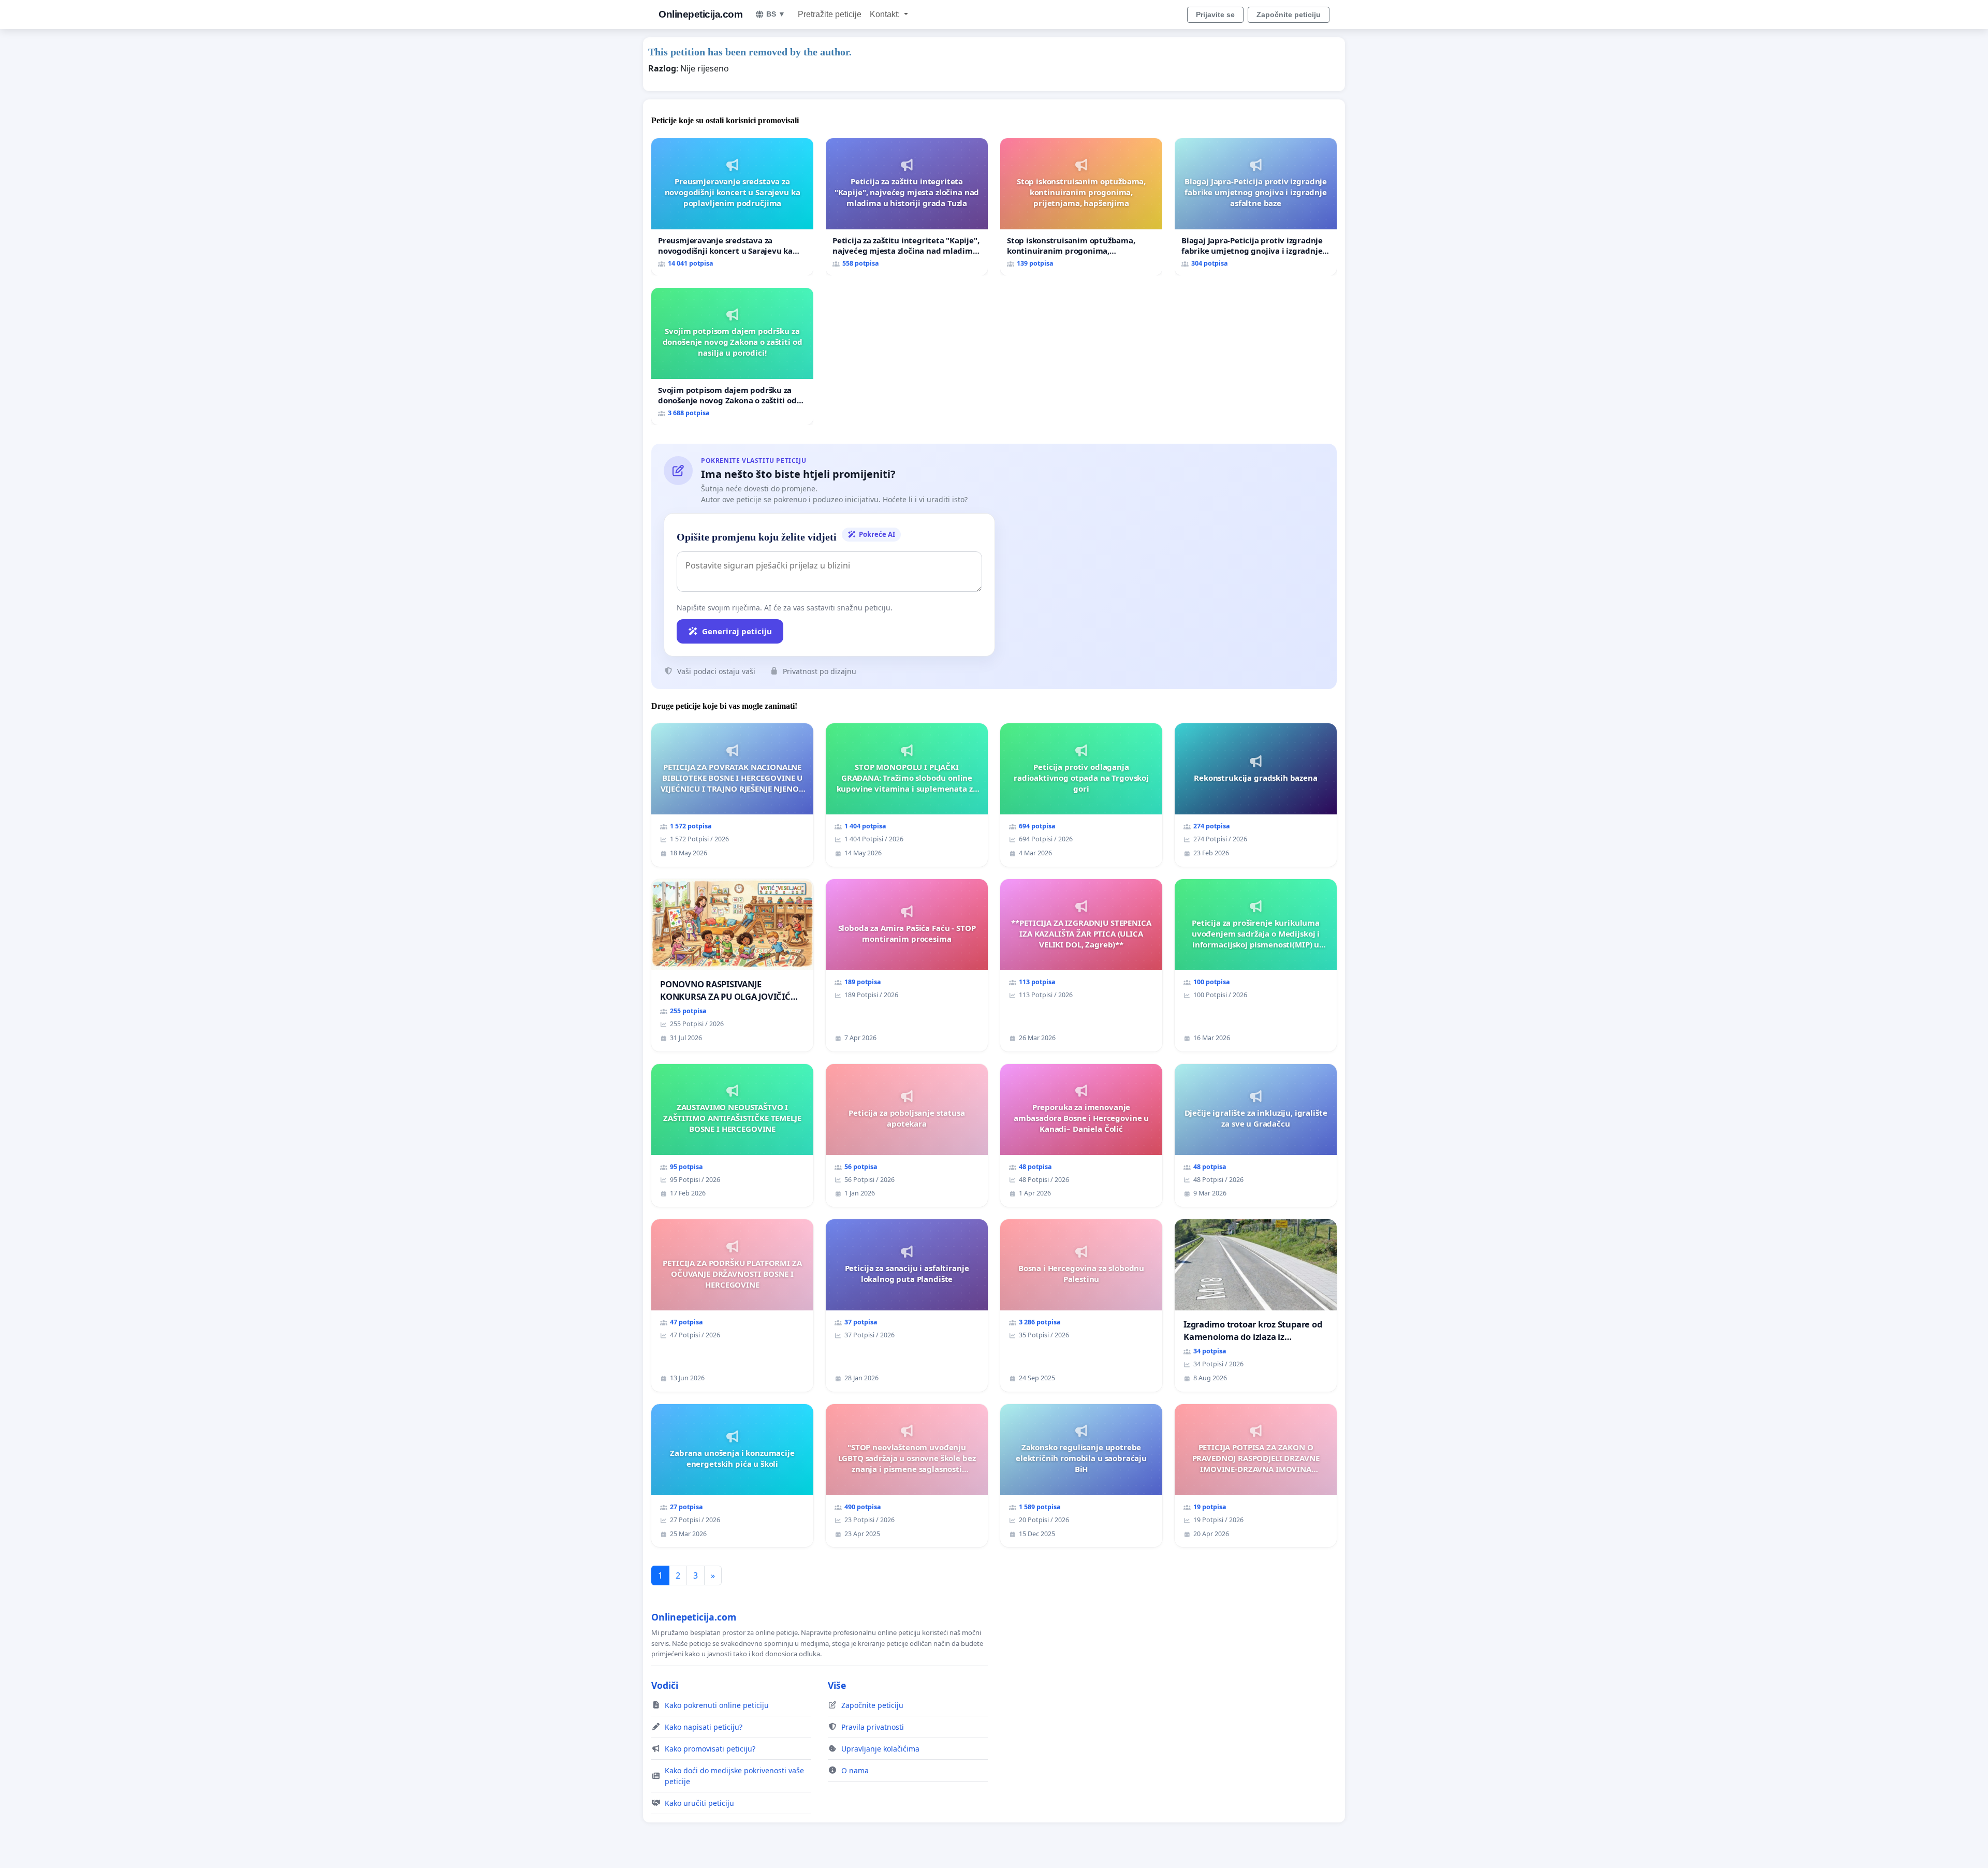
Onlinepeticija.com (700, 14)
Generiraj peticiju (737, 631)
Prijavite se (1215, 14)
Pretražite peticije (830, 14)
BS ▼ (776, 14)
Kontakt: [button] (886, 14)
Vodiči (665, 1685)
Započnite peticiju (1289, 14)
